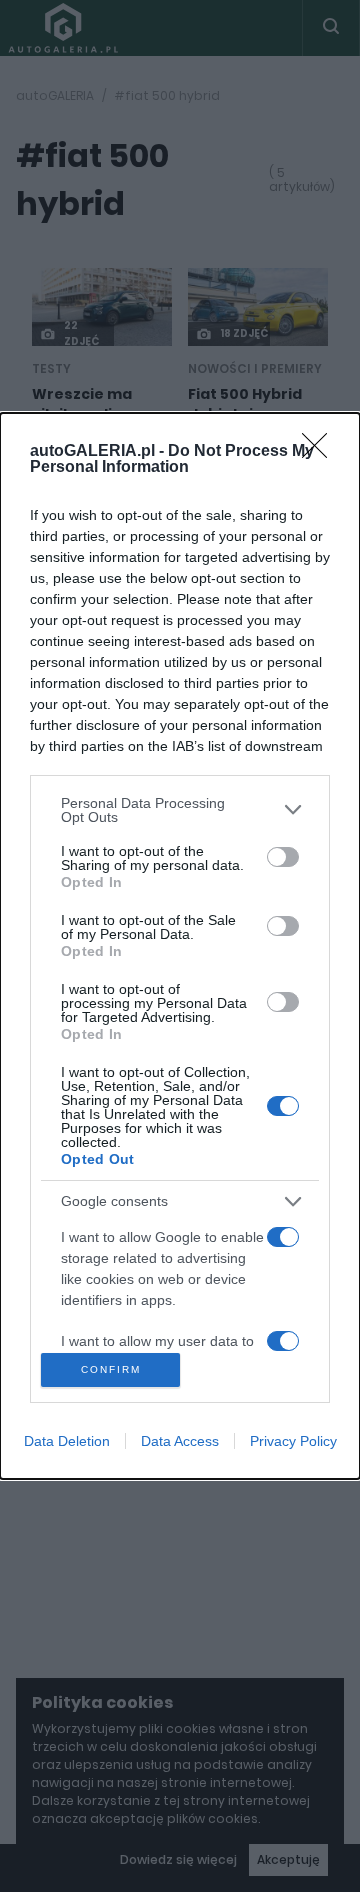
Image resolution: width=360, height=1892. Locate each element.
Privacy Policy (293, 1441)
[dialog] (180, 946)
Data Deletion (67, 1441)
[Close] (321, 452)
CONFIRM (111, 1369)
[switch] (283, 857)
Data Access (180, 1441)
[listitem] (180, 810)
